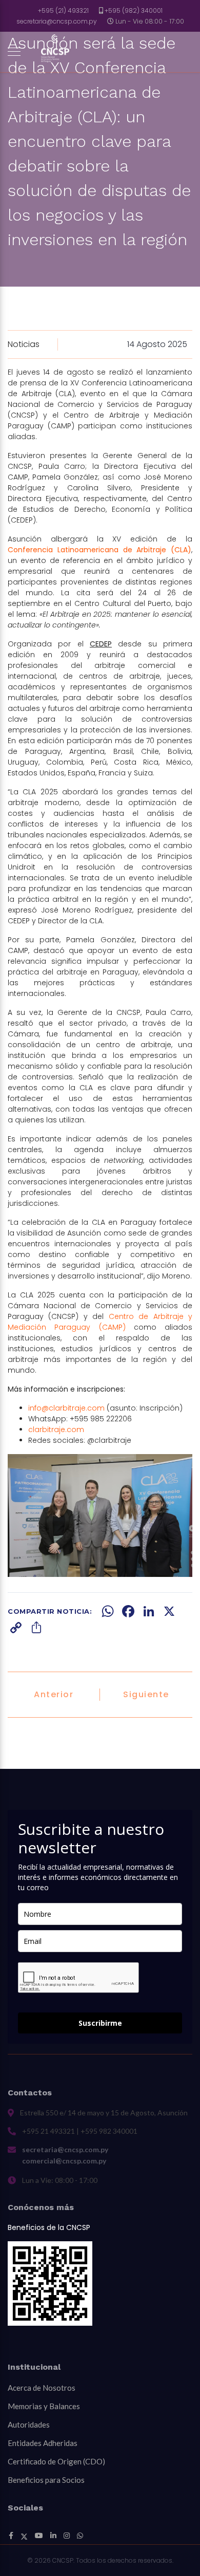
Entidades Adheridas (43, 2443)
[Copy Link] (16, 1628)
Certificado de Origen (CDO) (56, 2461)
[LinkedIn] (149, 1611)
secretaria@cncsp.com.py (57, 21)
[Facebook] (128, 1611)
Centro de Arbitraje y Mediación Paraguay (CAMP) (100, 1322)
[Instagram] (67, 2536)
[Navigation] (14, 52)
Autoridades (29, 2425)
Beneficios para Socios (46, 2480)
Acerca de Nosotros (42, 2388)
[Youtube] (39, 2536)
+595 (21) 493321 (63, 10)
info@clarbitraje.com (66, 1408)
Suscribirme (100, 2023)
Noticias (24, 344)
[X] (169, 1611)
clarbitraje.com (56, 1430)
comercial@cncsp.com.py (64, 2161)
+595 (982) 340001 (134, 10)
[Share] (36, 1628)
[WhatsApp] (108, 1611)
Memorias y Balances (44, 2406)
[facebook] (11, 2536)
